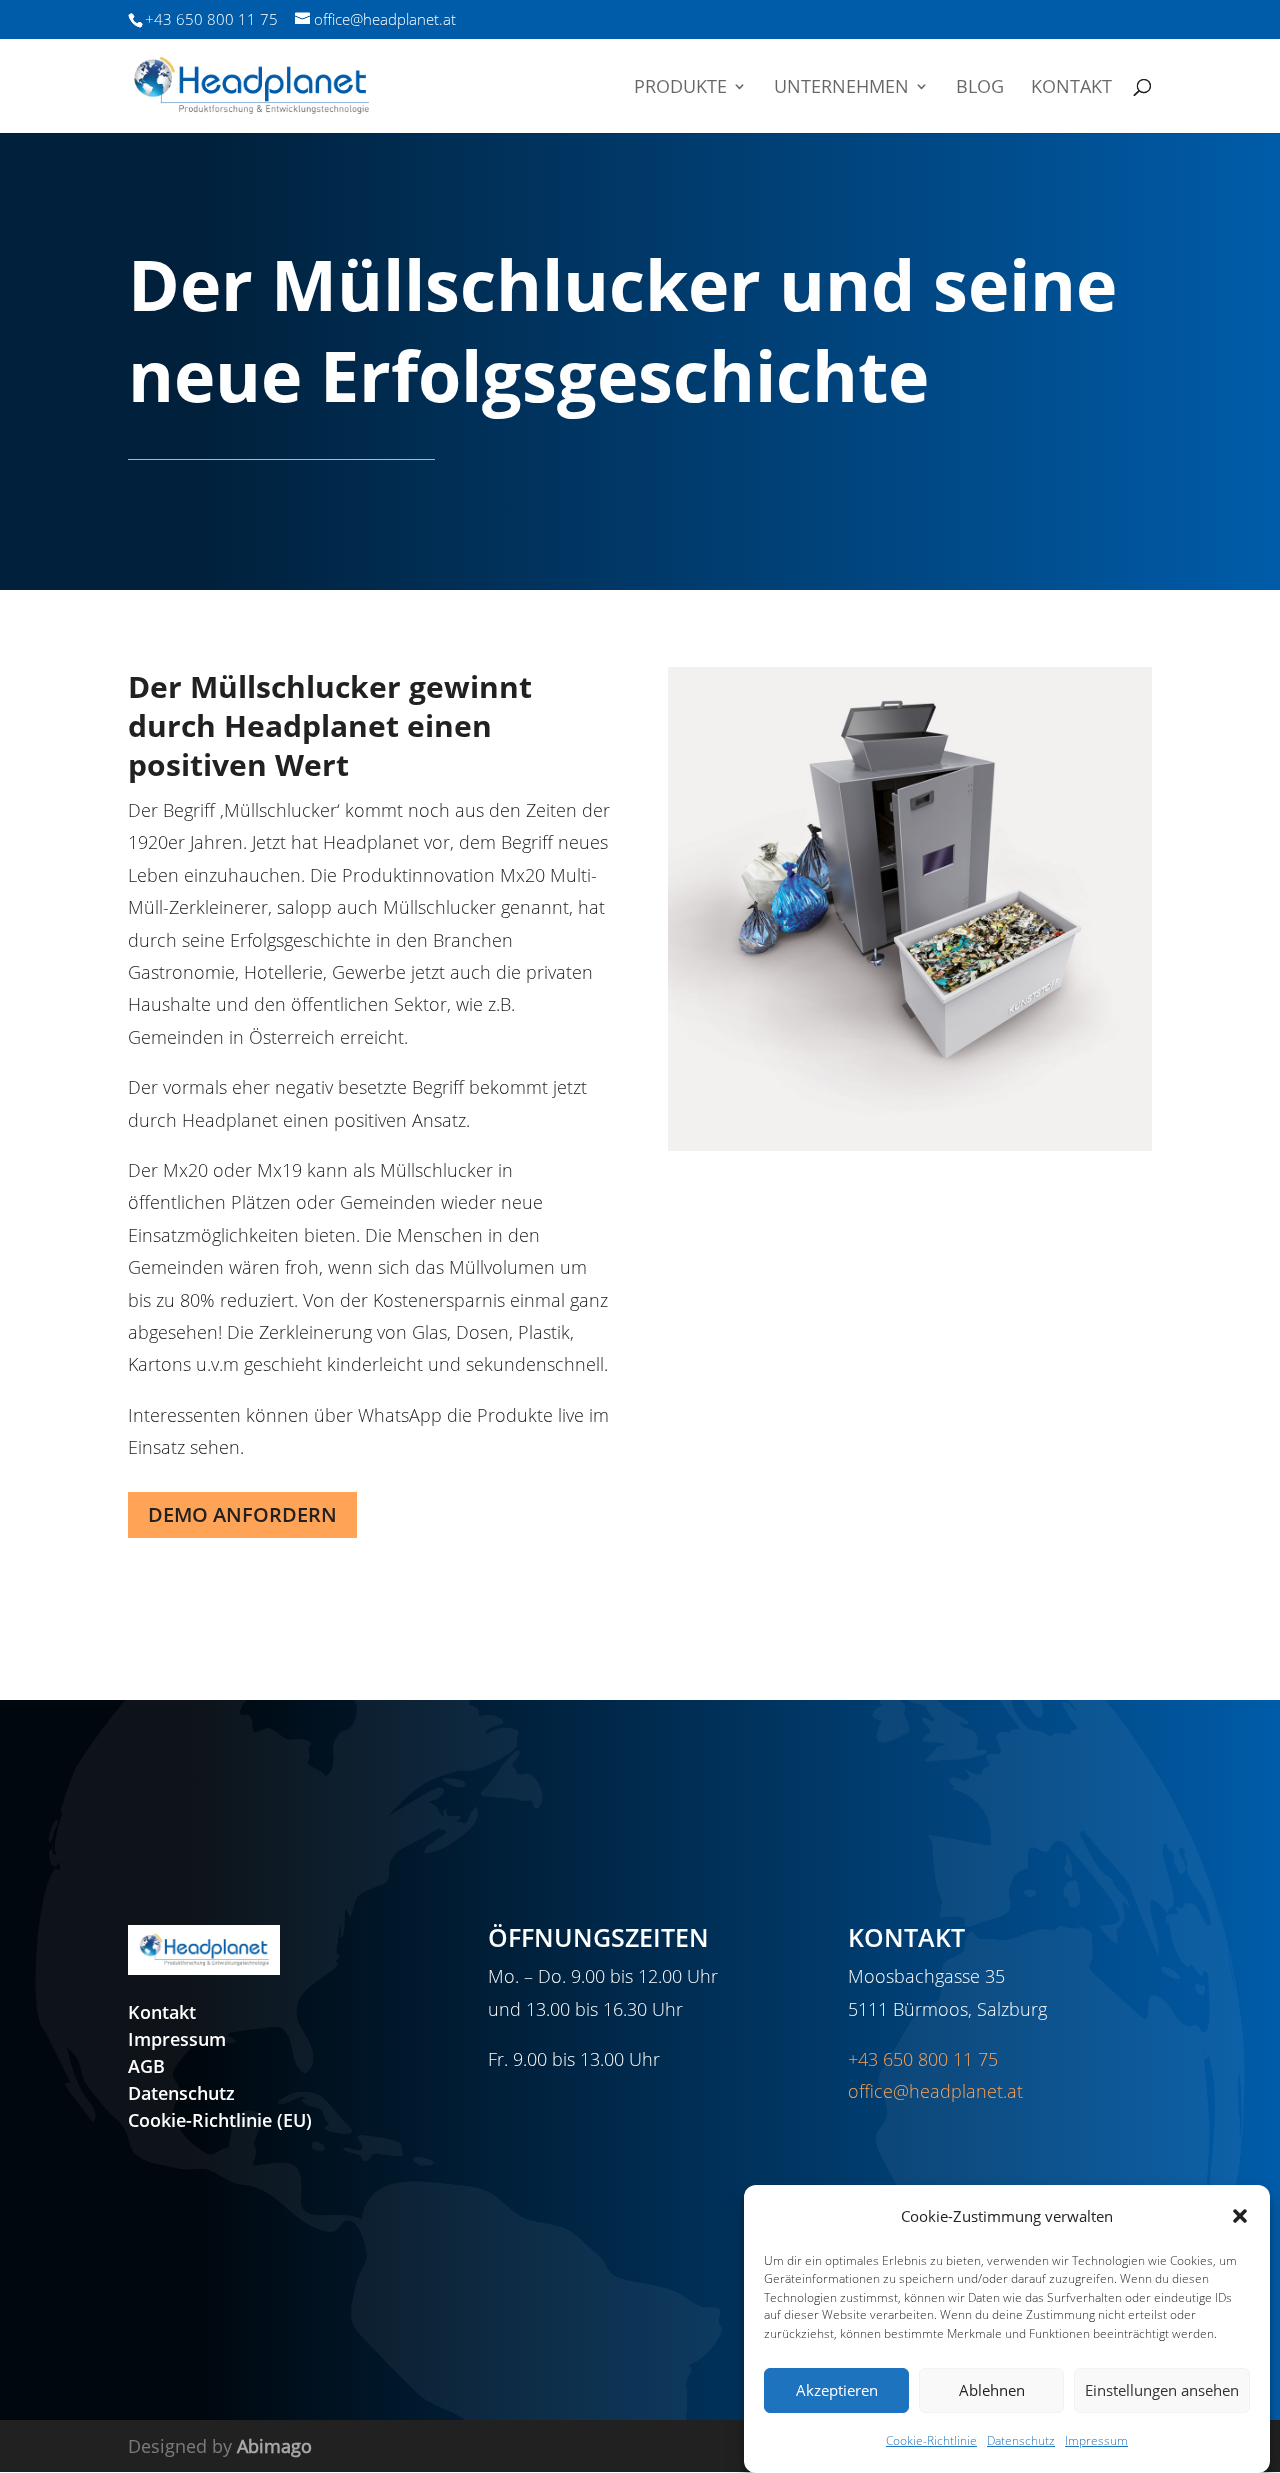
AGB (146, 2066)
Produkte (680, 88)
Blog (980, 88)
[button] (1240, 2216)
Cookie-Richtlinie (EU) (220, 2120)
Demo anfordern (242, 1514)
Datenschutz (1021, 2441)
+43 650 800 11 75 (923, 2059)
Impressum (1096, 2441)
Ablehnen (992, 2390)
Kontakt (1071, 88)
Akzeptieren (837, 2390)
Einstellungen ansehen (1162, 2390)
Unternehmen (841, 88)
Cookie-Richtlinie (931, 2441)
